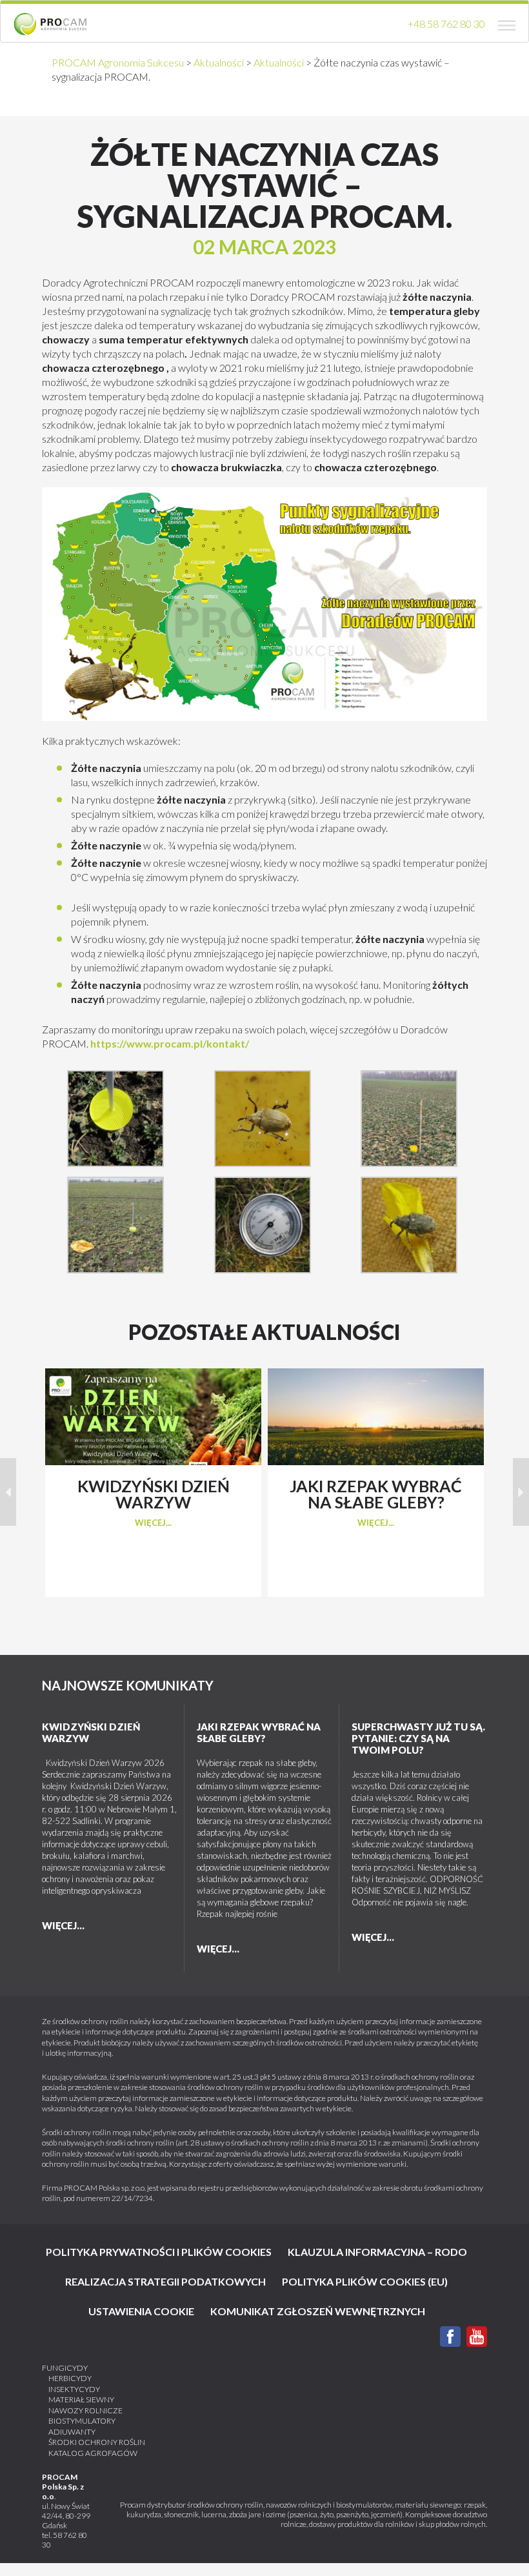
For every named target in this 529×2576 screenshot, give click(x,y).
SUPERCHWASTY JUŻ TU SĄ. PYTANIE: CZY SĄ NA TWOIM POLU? (418, 1738)
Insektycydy (74, 2389)
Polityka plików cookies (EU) (365, 2281)
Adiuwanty (72, 2432)
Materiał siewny (81, 2399)
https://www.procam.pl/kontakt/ (170, 1043)
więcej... (153, 1523)
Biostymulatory (82, 2421)
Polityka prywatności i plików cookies (159, 2252)
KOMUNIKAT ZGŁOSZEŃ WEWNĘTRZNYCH (318, 2311)
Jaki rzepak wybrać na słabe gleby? (259, 1732)
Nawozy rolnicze (85, 2410)
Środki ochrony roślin (97, 2442)
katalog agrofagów (93, 2453)
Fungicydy (65, 2368)
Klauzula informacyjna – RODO (377, 2252)
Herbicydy (70, 2378)
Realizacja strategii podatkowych (165, 2281)
